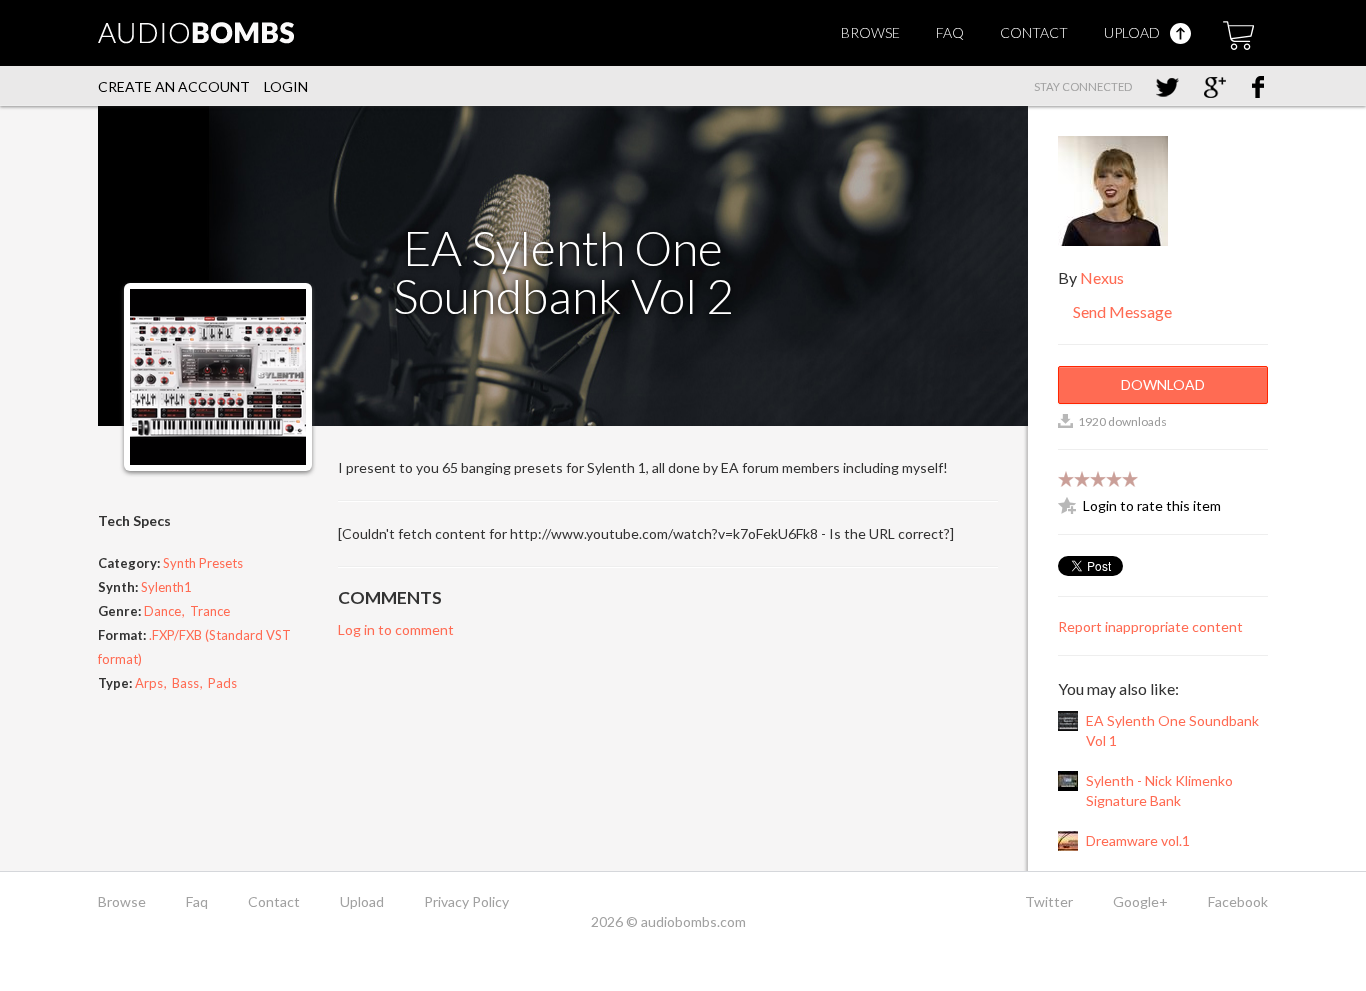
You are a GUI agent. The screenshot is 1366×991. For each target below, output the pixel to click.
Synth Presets (203, 563)
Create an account (174, 86)
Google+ (1140, 901)
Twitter (1049, 901)
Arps (149, 683)
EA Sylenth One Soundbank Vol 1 (1172, 730)
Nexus (1102, 277)
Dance (162, 611)
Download (1163, 384)
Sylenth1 (166, 587)
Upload (1133, 32)
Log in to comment (396, 629)
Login (286, 86)
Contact (1034, 32)
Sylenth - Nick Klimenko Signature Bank (1159, 790)
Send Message (1121, 311)
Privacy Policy (466, 901)
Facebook (1238, 901)
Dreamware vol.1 (1138, 840)
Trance (210, 611)
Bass (185, 683)
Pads (222, 683)
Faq (950, 32)
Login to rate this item (1152, 505)
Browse (870, 32)
